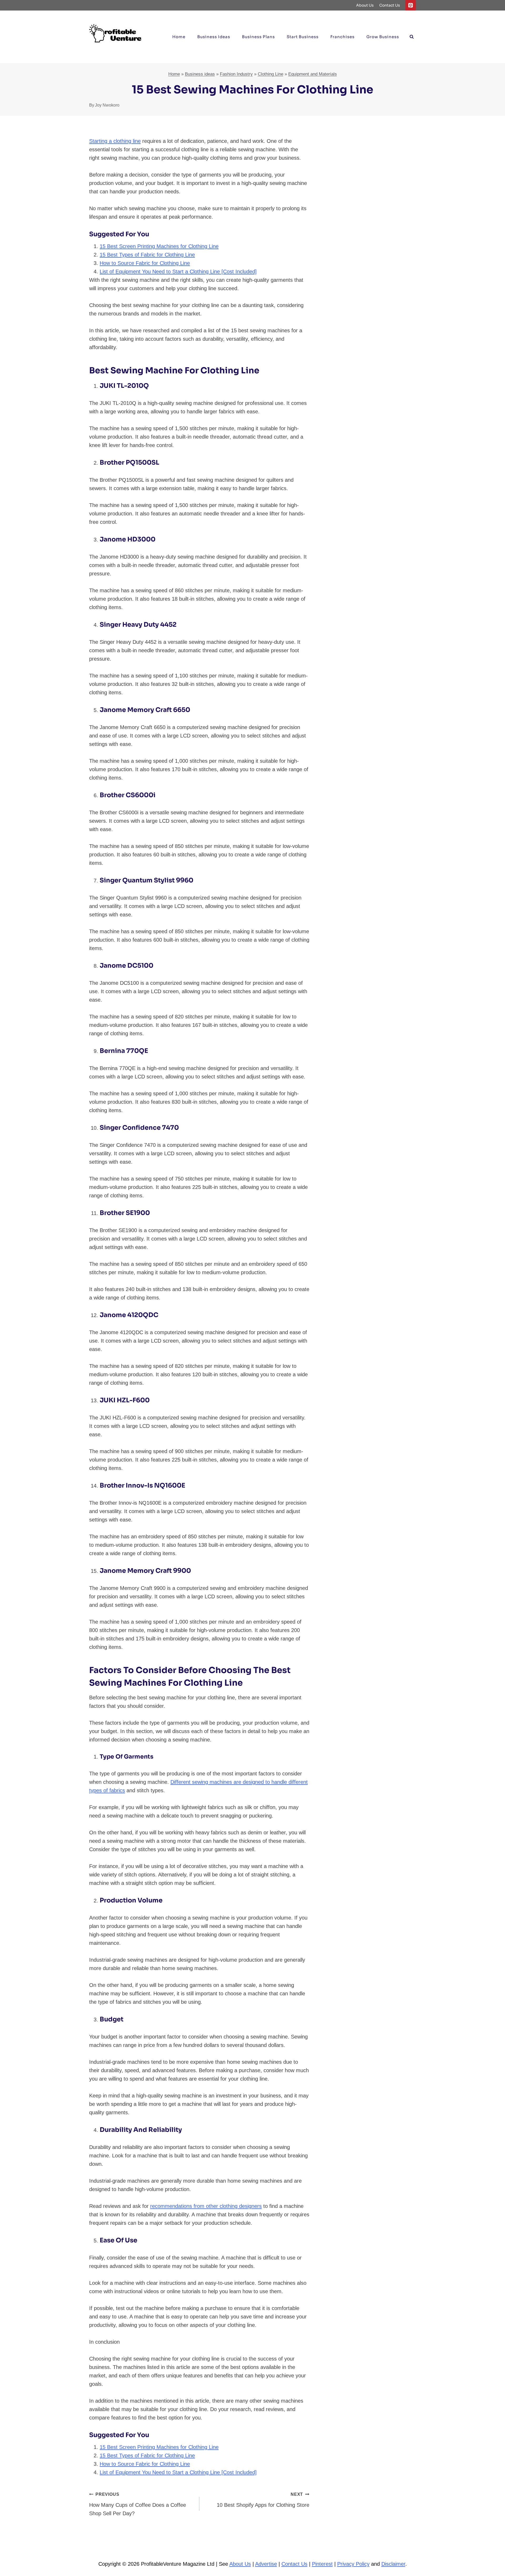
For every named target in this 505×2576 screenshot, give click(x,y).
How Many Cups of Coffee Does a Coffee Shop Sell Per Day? (138, 2504)
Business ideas (214, 37)
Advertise (266, 2564)
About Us (365, 5)
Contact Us (390, 5)
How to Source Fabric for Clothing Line (145, 263)
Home (179, 37)
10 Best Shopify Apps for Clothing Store (263, 2500)
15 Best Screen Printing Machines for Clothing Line (159, 246)
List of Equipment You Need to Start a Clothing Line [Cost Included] (178, 272)
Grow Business (383, 37)
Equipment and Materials (313, 74)
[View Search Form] (412, 37)
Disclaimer (393, 2564)
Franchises (342, 37)
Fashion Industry (236, 74)
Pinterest (322, 2564)
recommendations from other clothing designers (206, 2206)
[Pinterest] (411, 5)
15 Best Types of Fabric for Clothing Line (147, 255)
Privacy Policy (353, 2564)
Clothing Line (271, 74)
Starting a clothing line (115, 141)
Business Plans (258, 37)
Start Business (303, 37)
